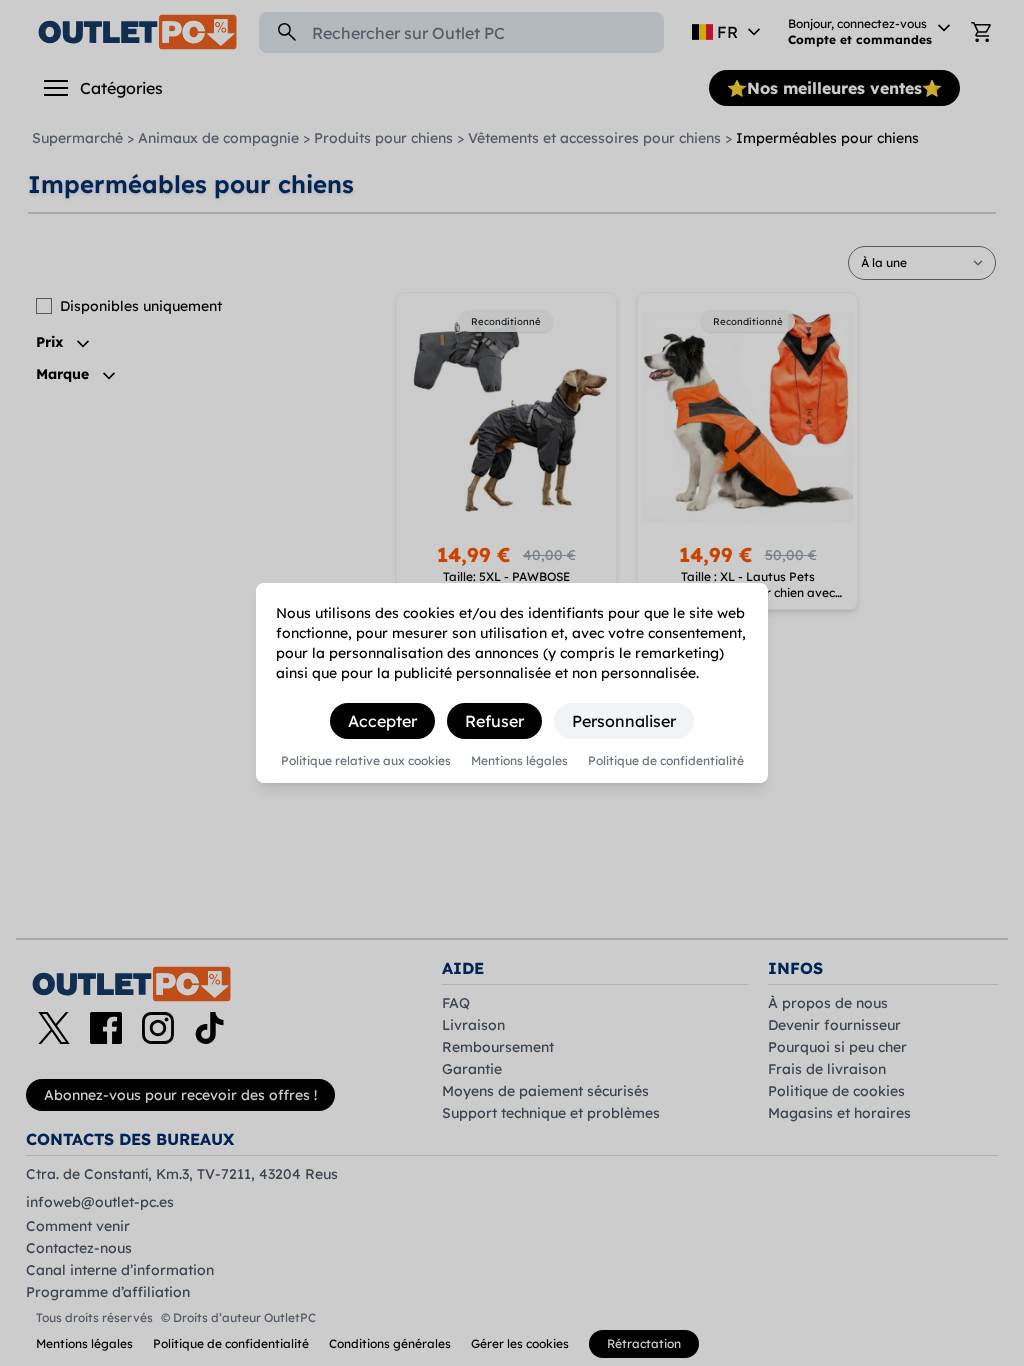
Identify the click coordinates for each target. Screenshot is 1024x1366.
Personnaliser (624, 721)
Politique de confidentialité (666, 761)
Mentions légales (519, 761)
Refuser (494, 721)
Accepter (382, 721)
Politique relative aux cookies (366, 761)
